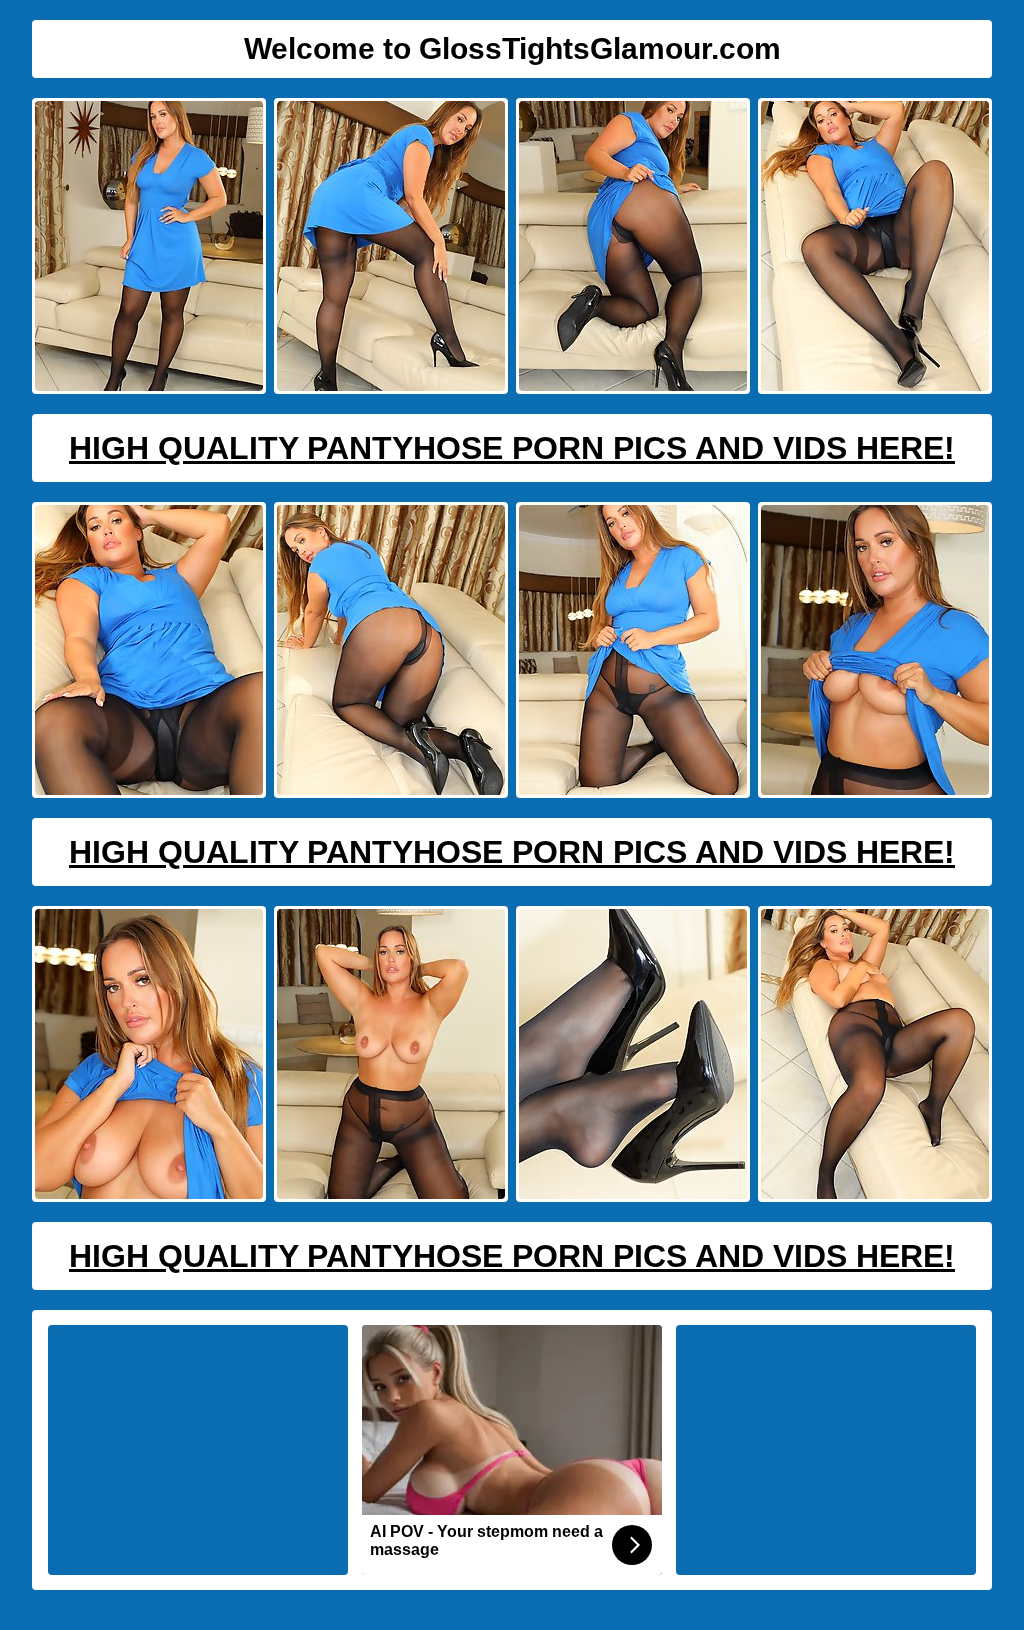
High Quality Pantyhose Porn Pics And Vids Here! (512, 448)
